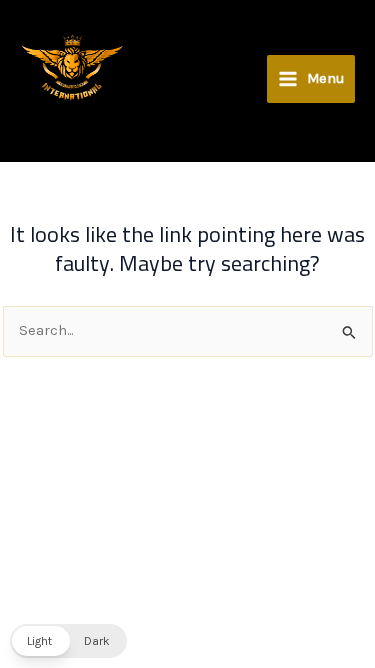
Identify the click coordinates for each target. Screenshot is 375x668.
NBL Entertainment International (23, 101)
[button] (68, 641)
